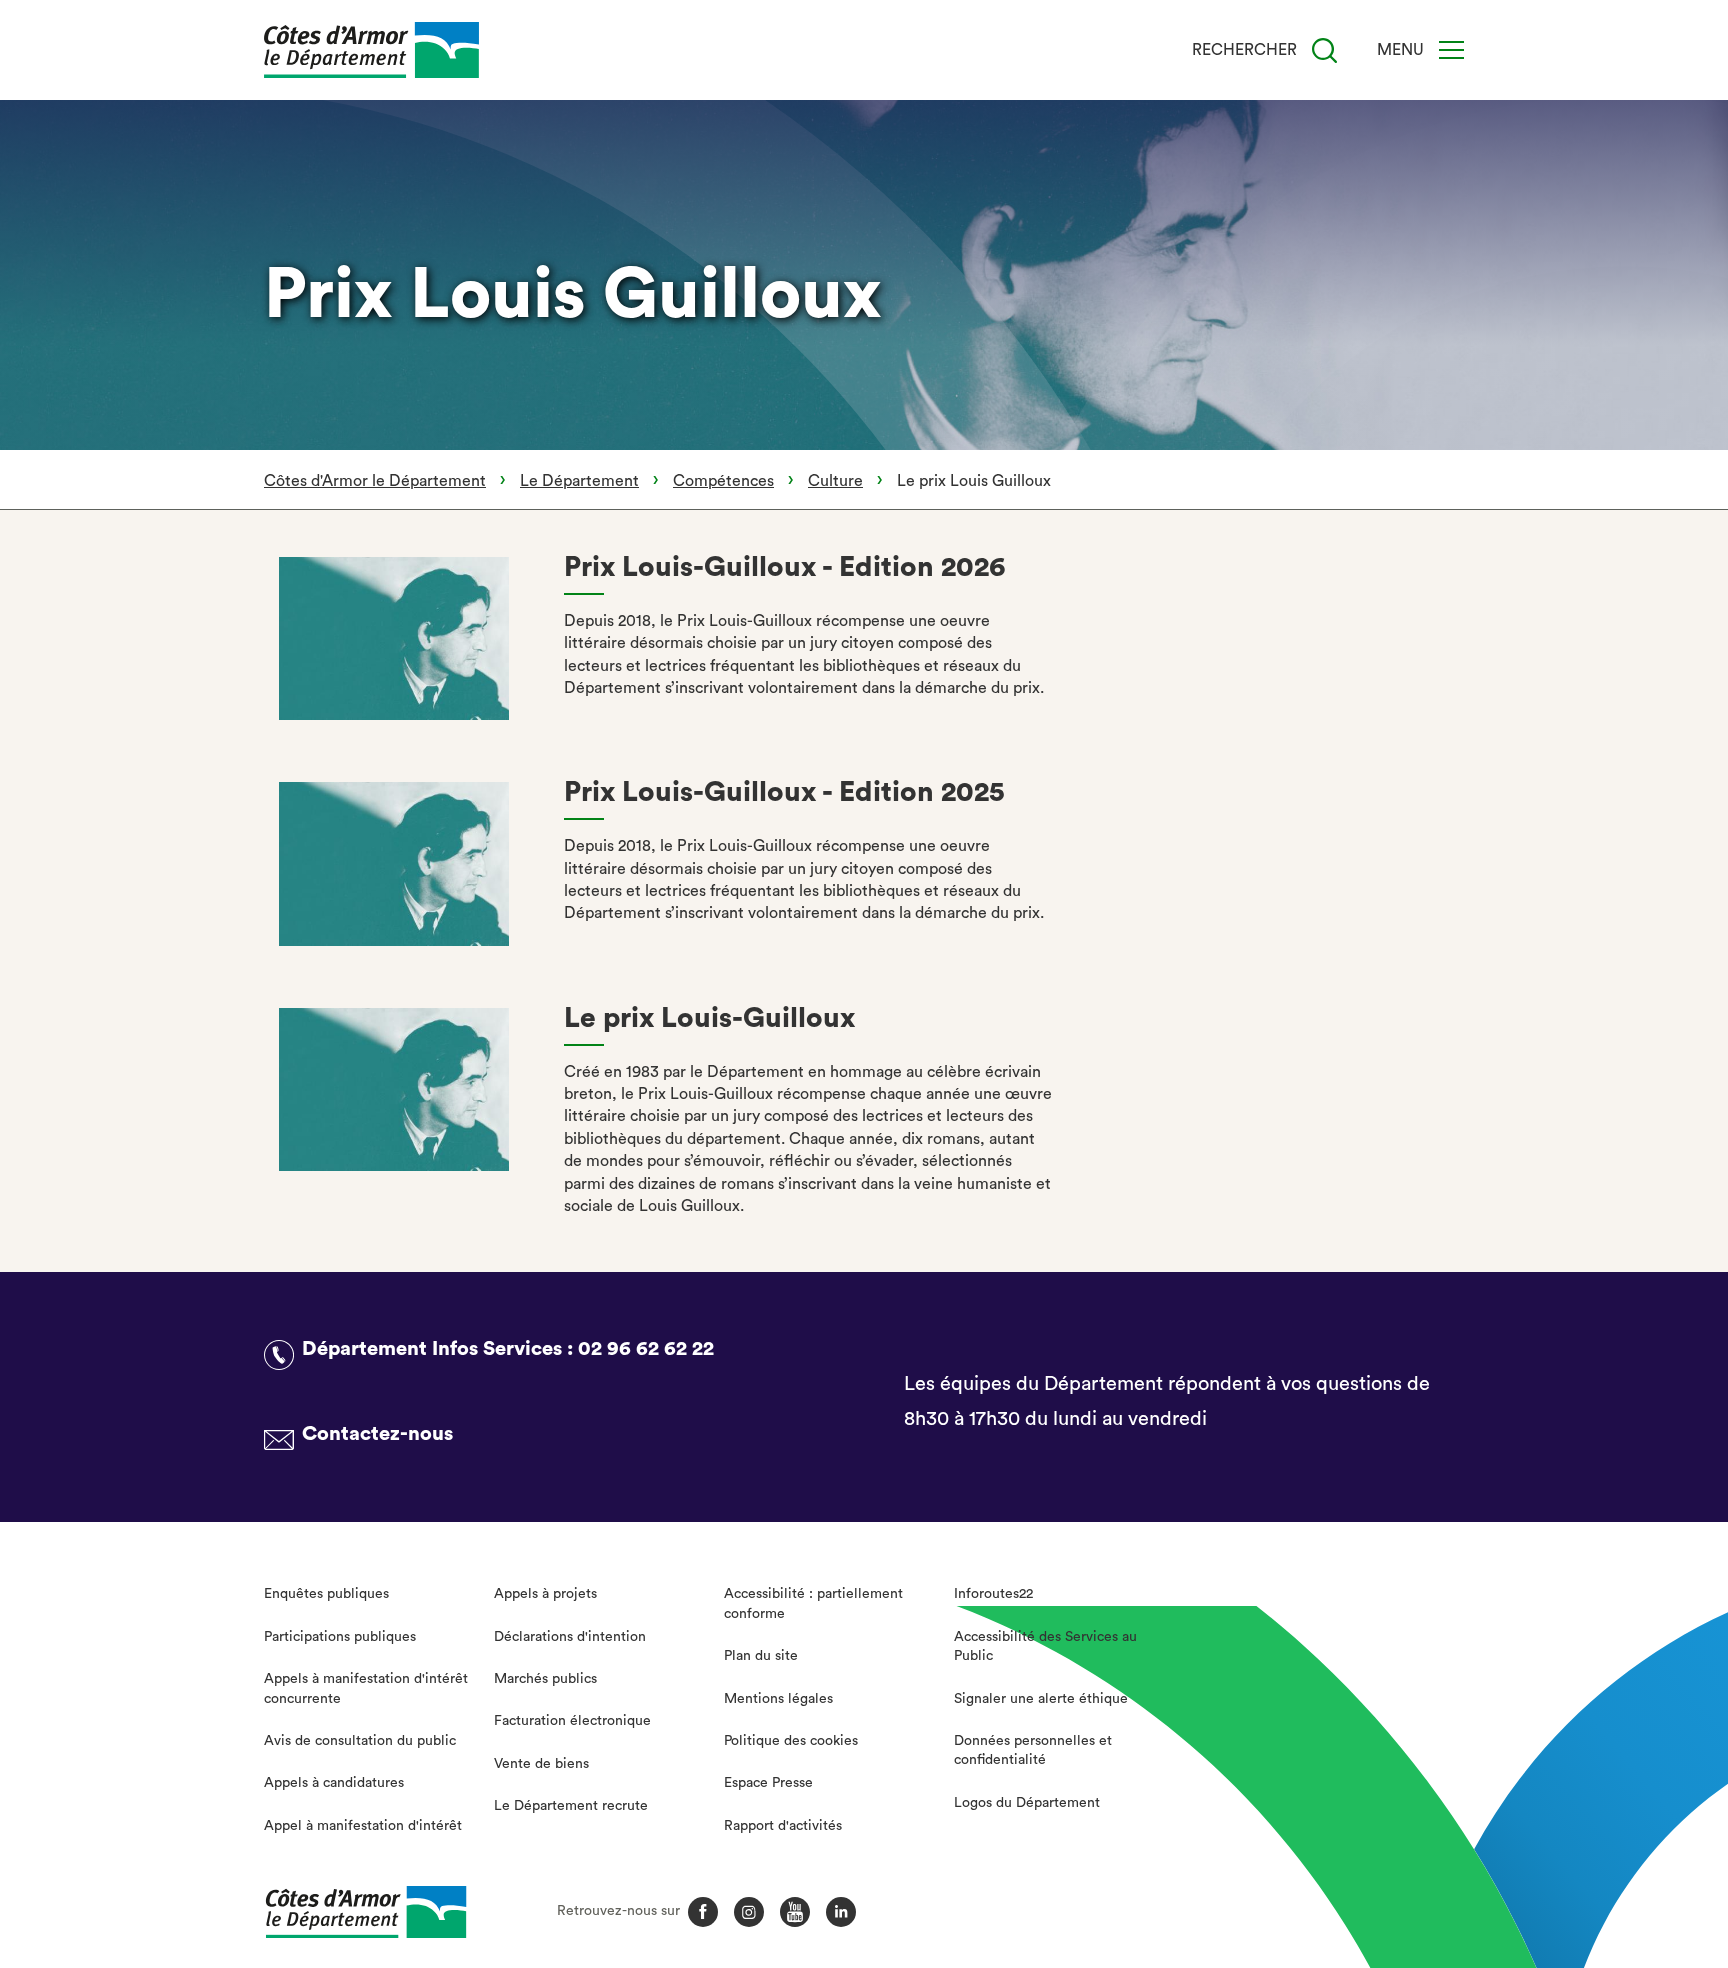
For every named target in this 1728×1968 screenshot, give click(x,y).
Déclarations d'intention (570, 1637)
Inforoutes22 (993, 1594)
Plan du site (761, 1656)
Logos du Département (1027, 1803)
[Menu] (1451, 50)
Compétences (723, 481)
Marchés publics (545, 1679)
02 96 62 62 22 (646, 1349)
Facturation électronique (572, 1721)
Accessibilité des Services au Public (1045, 1647)
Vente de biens (541, 1764)
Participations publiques (340, 1637)
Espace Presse (768, 1783)
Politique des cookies (791, 1741)
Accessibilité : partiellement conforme (813, 1604)
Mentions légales (778, 1699)
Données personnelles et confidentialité (1033, 1751)
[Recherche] (1324, 50)
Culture (835, 481)
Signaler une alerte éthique (1041, 1699)
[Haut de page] (1587, 1843)
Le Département (579, 481)
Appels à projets (545, 1594)
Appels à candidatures (334, 1783)
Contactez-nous (377, 1434)
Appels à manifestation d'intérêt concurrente (366, 1689)
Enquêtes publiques (326, 1594)
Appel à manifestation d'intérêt (363, 1826)
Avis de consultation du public (360, 1741)
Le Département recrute (571, 1806)
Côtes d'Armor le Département (375, 481)
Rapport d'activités (783, 1826)
